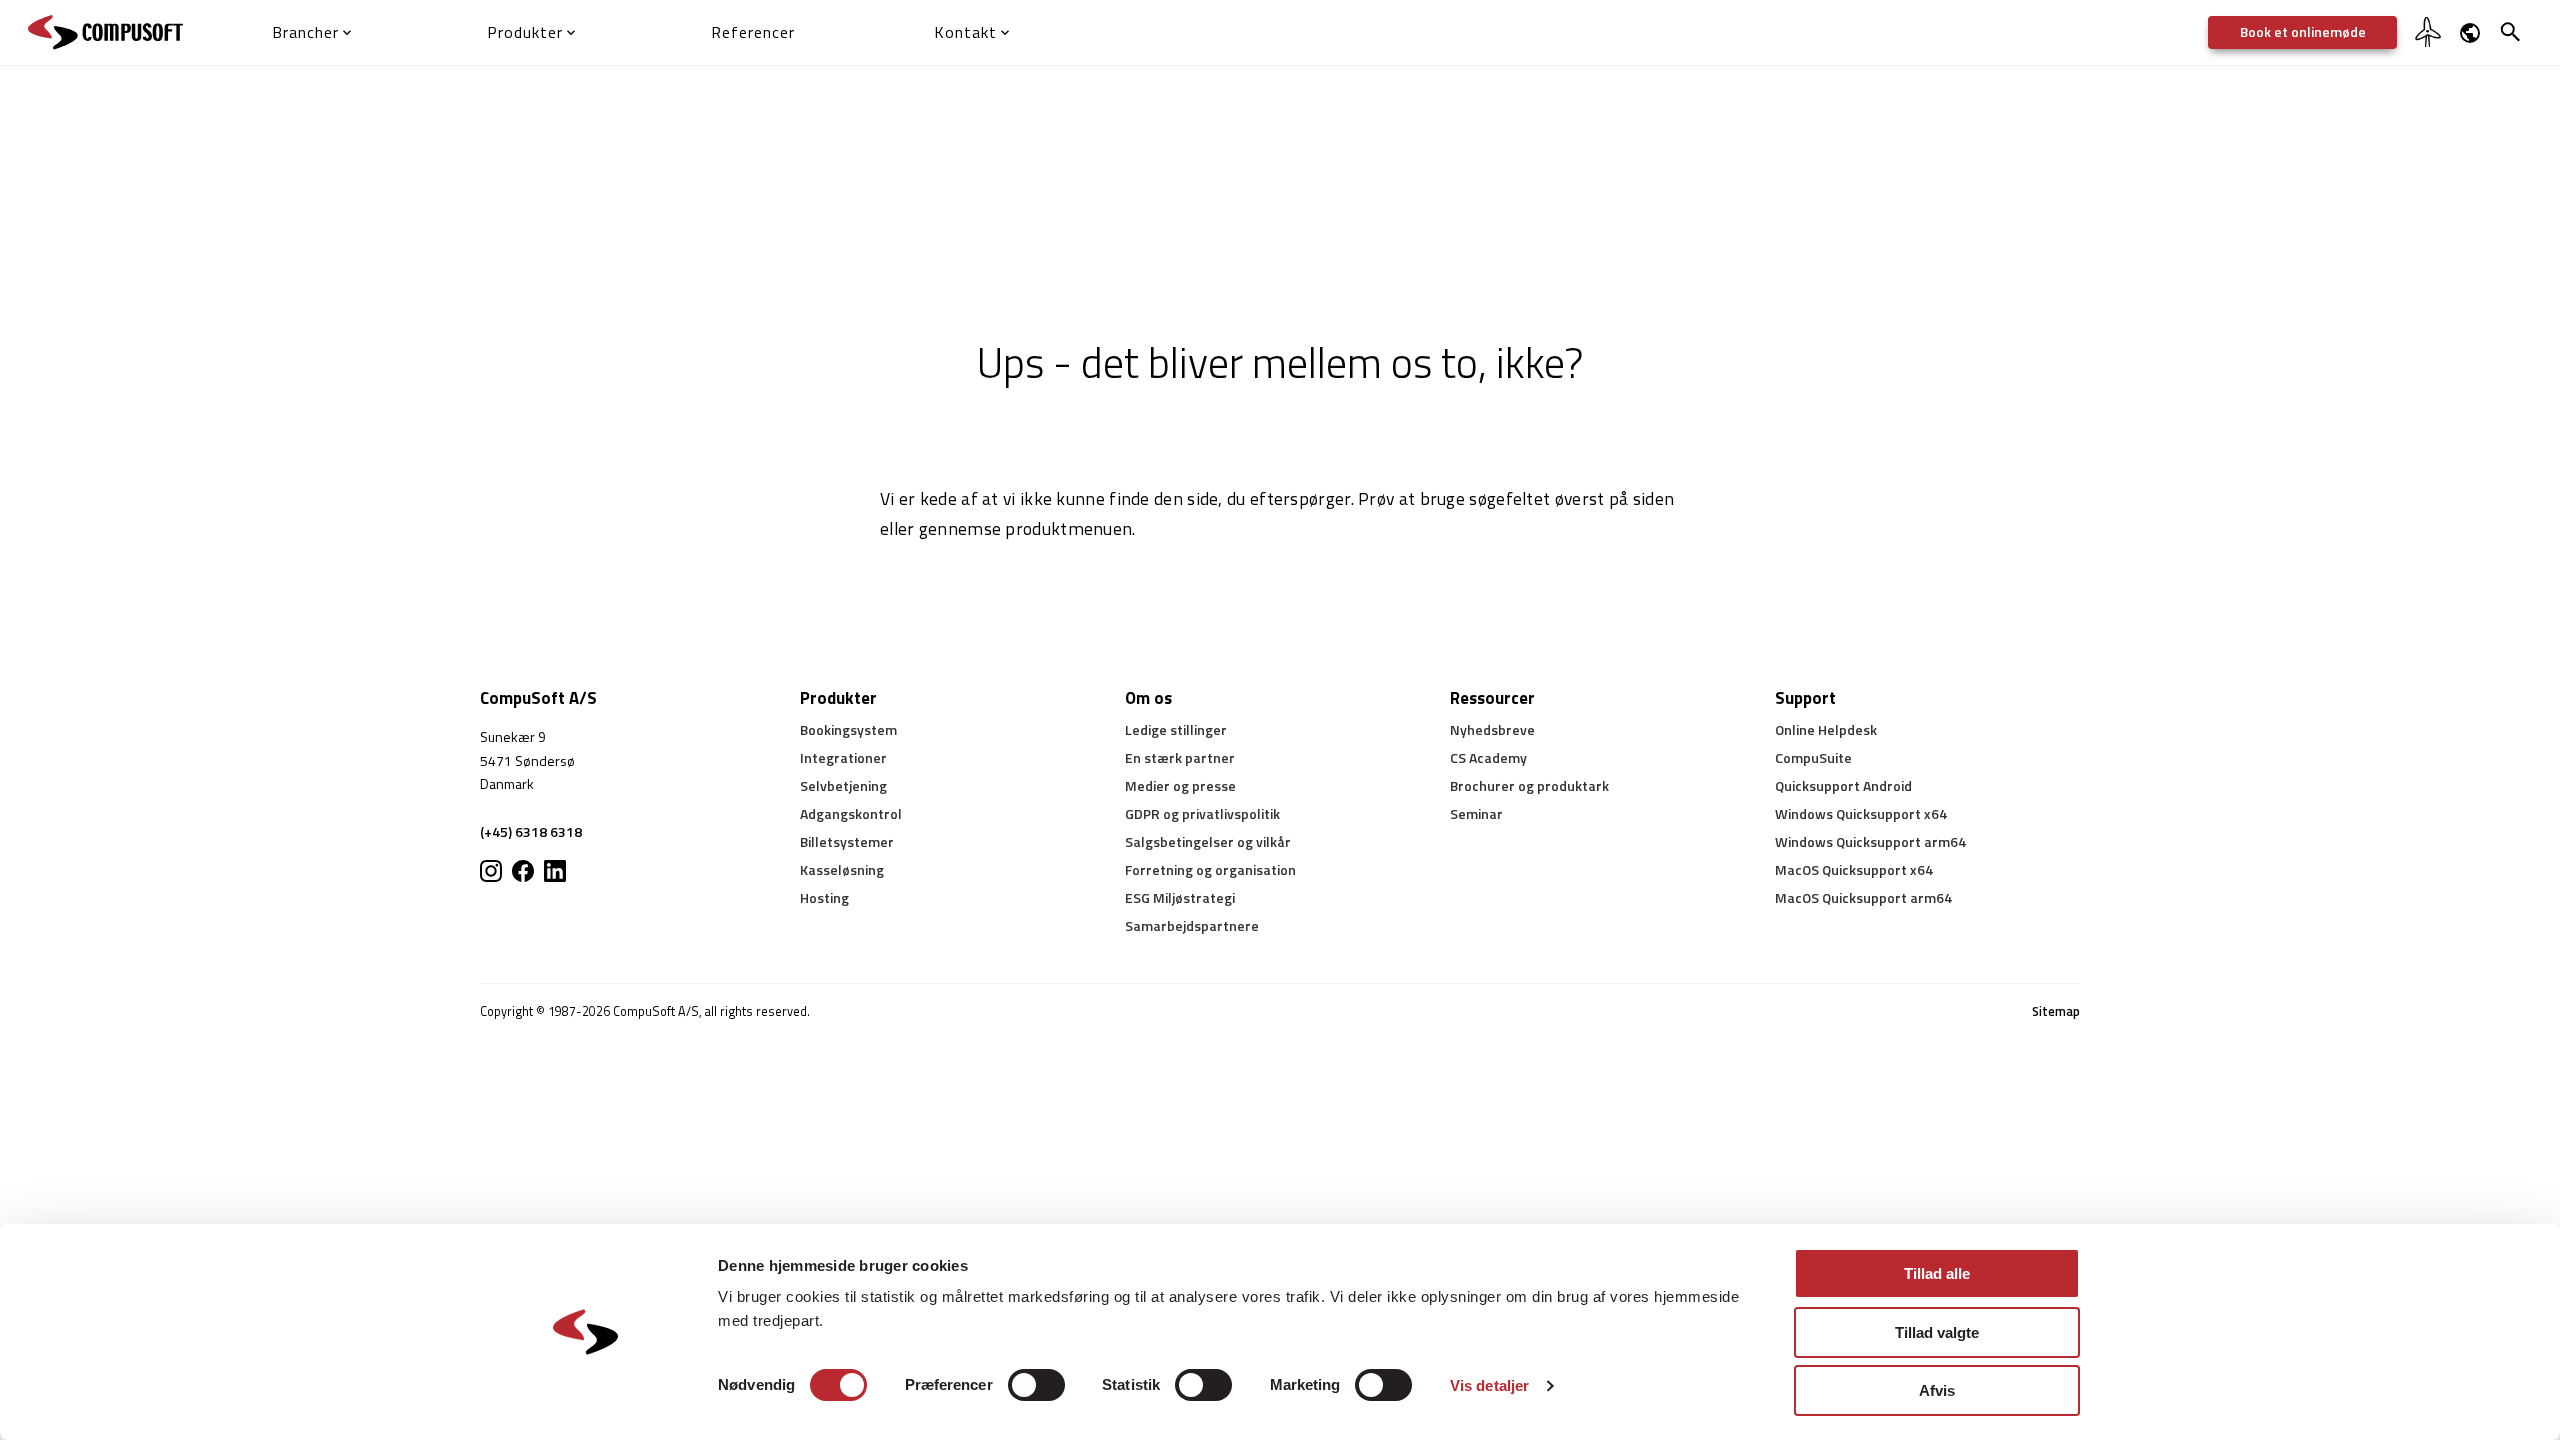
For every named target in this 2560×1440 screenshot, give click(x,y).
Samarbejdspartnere (1192, 925)
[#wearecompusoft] (523, 871)
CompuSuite (1813, 757)
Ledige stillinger (1176, 729)
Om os (1148, 698)
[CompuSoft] (105, 32)
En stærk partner (1180, 757)
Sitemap (2056, 1011)
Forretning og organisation (1210, 869)
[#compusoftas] (555, 871)
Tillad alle (1937, 1273)
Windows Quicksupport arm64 (1870, 841)
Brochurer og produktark (1529, 785)
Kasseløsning (842, 869)
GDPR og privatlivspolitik (1202, 813)
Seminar (1476, 813)
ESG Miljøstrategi (1180, 897)
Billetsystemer (847, 841)
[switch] (1036, 1385)
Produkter (838, 698)
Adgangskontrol (851, 813)
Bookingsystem (848, 729)
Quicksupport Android (1843, 785)
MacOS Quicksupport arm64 (1863, 897)
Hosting (824, 897)
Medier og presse (1180, 785)
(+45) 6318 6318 (531, 831)
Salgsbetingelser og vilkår (1208, 841)
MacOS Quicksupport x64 (1854, 869)
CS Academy (1488, 757)
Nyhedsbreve (1492, 729)
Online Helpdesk (1826, 729)
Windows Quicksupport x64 (1861, 813)
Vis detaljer (1489, 1385)
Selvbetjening (843, 785)
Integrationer (843, 757)
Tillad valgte (1937, 1332)
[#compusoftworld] (491, 871)
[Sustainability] (2427, 44)
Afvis (1937, 1390)
